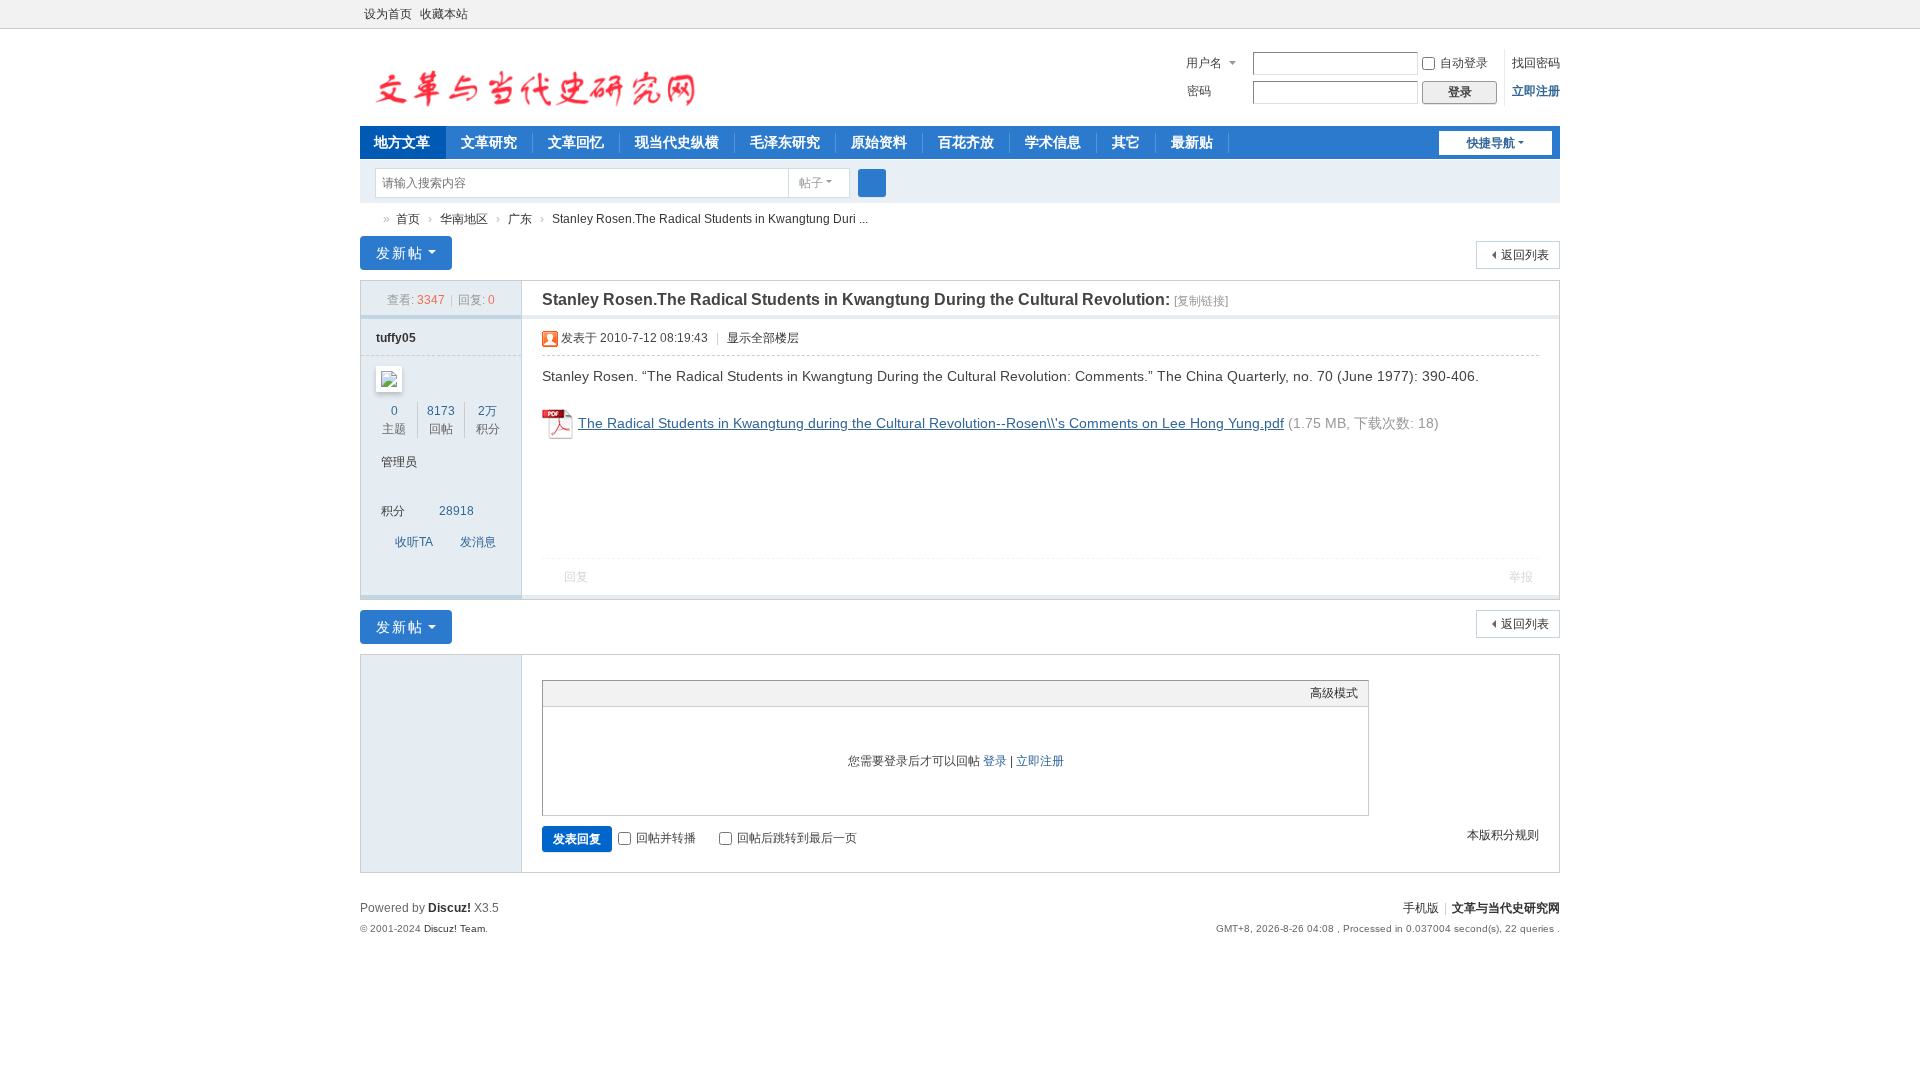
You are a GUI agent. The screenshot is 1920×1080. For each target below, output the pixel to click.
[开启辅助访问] (1532, 14)
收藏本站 (444, 14)
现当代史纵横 (677, 142)
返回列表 (1525, 255)
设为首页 (388, 14)
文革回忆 (576, 142)
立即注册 (1536, 91)
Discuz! (449, 908)
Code (678, 693)
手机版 (1421, 908)
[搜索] (872, 183)
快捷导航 (1491, 143)
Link (628, 693)
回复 (576, 577)
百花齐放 (966, 142)
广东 (520, 219)
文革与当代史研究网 (368, 219)
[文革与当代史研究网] (529, 76)
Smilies (703, 693)
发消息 (478, 542)
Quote (653, 693)
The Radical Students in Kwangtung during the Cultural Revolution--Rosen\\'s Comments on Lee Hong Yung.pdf (931, 423)
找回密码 (1536, 63)
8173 (441, 411)
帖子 (811, 183)
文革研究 (489, 142)
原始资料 (879, 142)
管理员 (399, 462)
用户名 (1204, 63)
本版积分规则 (1503, 835)
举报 (1521, 577)
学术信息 (1053, 142)
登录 (995, 761)
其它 (1126, 142)
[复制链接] (1201, 301)
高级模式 (1334, 693)
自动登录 (1464, 63)
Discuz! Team (454, 928)
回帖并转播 (666, 838)
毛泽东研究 (785, 142)
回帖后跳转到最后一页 (797, 838)
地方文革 (402, 142)
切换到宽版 (1551, 22)
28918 (456, 511)
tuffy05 (396, 338)
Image (603, 693)
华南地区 (464, 219)
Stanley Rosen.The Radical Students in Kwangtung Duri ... (710, 219)
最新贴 (1192, 142)
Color (578, 693)
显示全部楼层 (763, 338)
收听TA (414, 542)
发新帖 (400, 253)
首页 (408, 219)
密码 (1199, 91)
